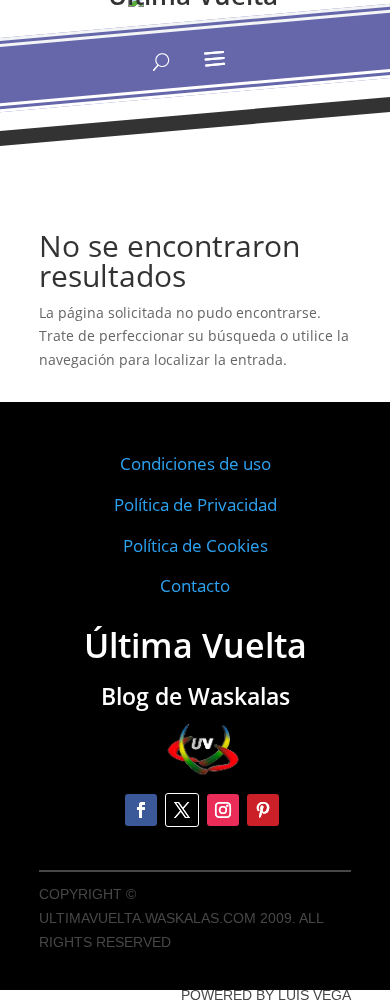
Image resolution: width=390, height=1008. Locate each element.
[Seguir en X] (182, 810)
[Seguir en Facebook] (141, 810)
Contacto (195, 585)
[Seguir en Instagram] (223, 810)
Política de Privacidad (195, 504)
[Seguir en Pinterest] (263, 810)
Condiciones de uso (195, 463)
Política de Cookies (195, 545)
